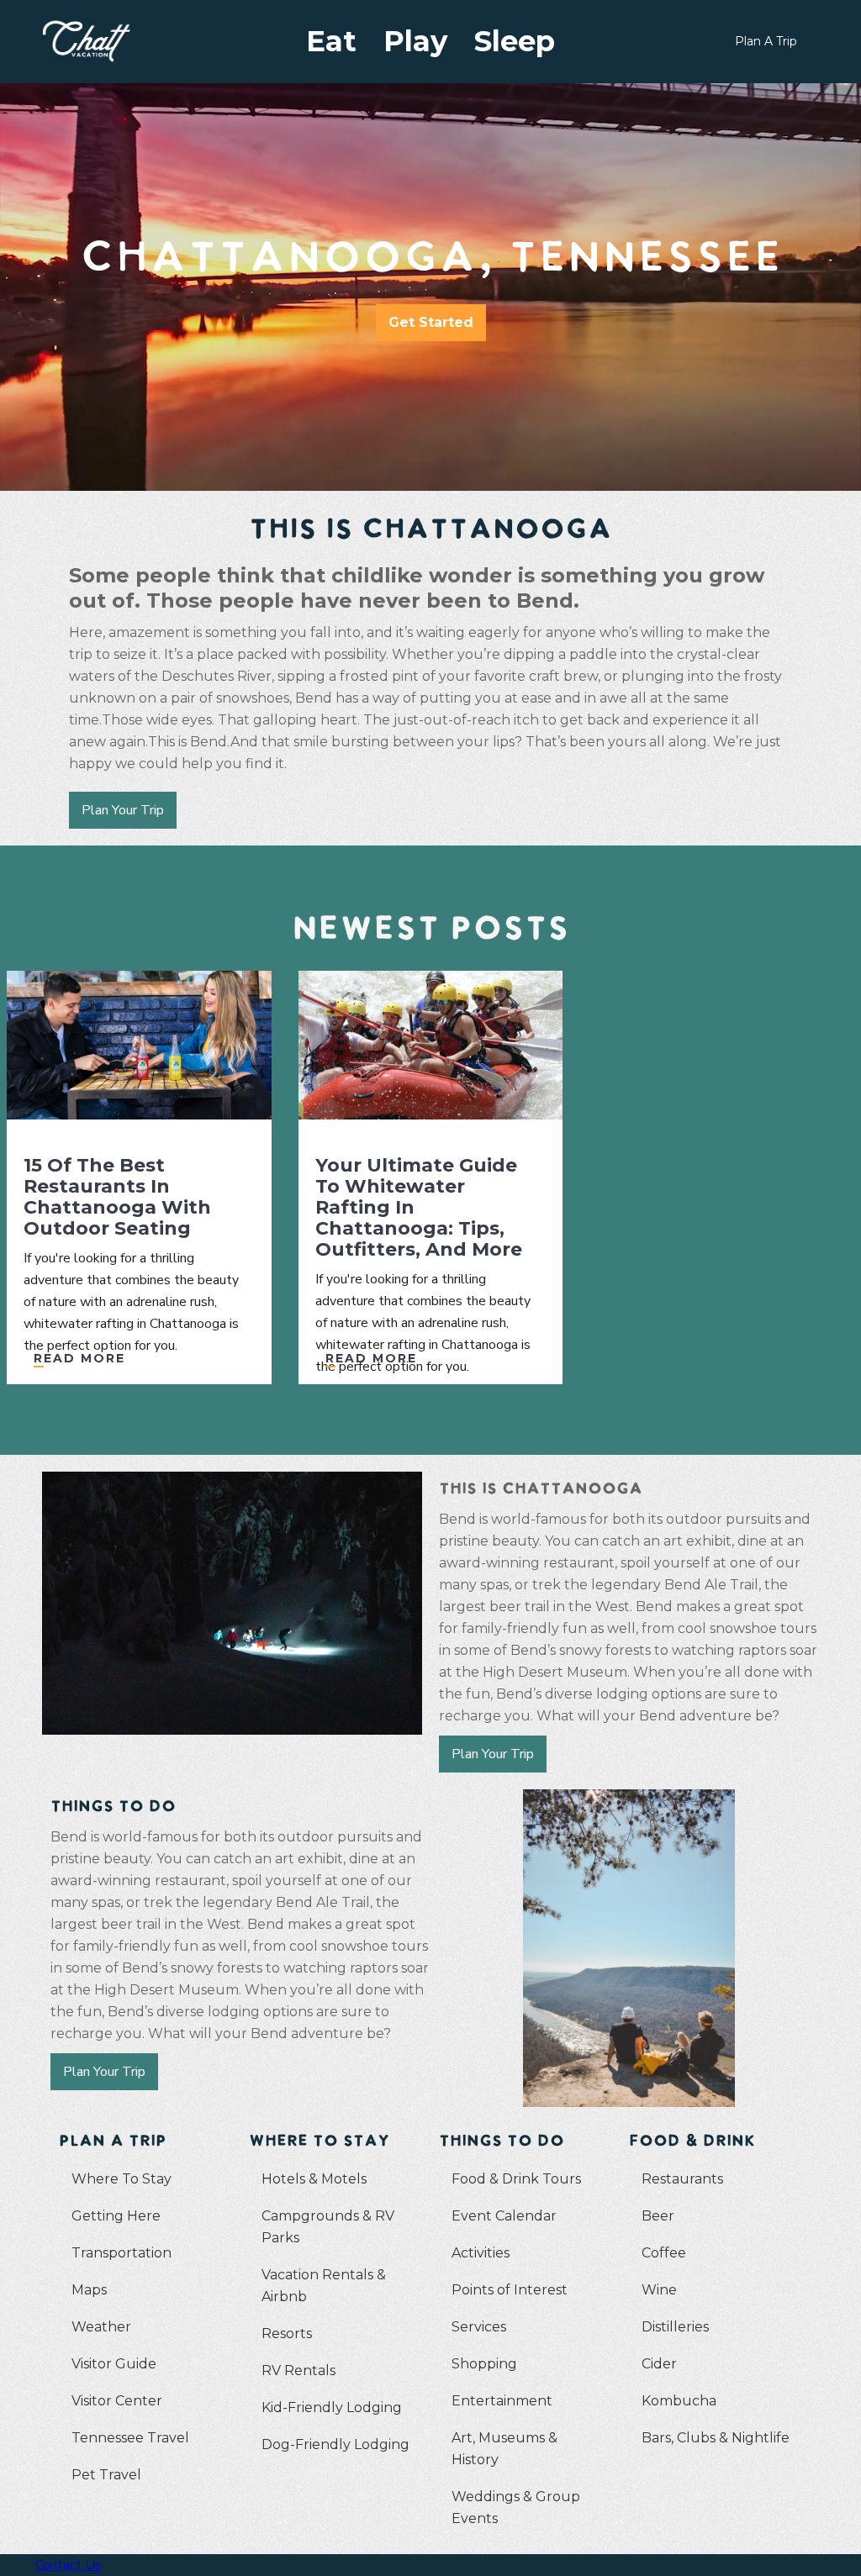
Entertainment (502, 2401)
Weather (101, 2327)
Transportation (121, 2253)
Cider (659, 2364)
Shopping (484, 2364)
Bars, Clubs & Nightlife (716, 2438)
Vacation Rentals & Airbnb (324, 2286)
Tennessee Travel (130, 2438)
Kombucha (679, 2401)
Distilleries (675, 2327)
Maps (89, 2290)
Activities (481, 2253)
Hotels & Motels (314, 2179)
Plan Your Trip (123, 810)
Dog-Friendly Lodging (335, 2444)
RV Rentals (298, 2371)
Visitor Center (117, 2401)
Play (415, 41)
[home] (105, 41)
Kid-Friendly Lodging (332, 2407)
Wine (659, 2290)
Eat (331, 41)
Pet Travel (106, 2475)
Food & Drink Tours (516, 2179)
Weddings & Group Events (516, 2508)
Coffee (664, 2253)
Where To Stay (121, 2179)
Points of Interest (510, 2290)
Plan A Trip (766, 41)
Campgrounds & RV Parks (328, 2227)
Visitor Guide (114, 2364)
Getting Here (116, 2216)
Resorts (287, 2334)
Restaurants (682, 2179)
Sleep (515, 41)
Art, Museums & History (504, 2449)
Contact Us (69, 2565)
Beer (658, 2216)
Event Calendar (504, 2216)
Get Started (431, 322)
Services (479, 2327)
